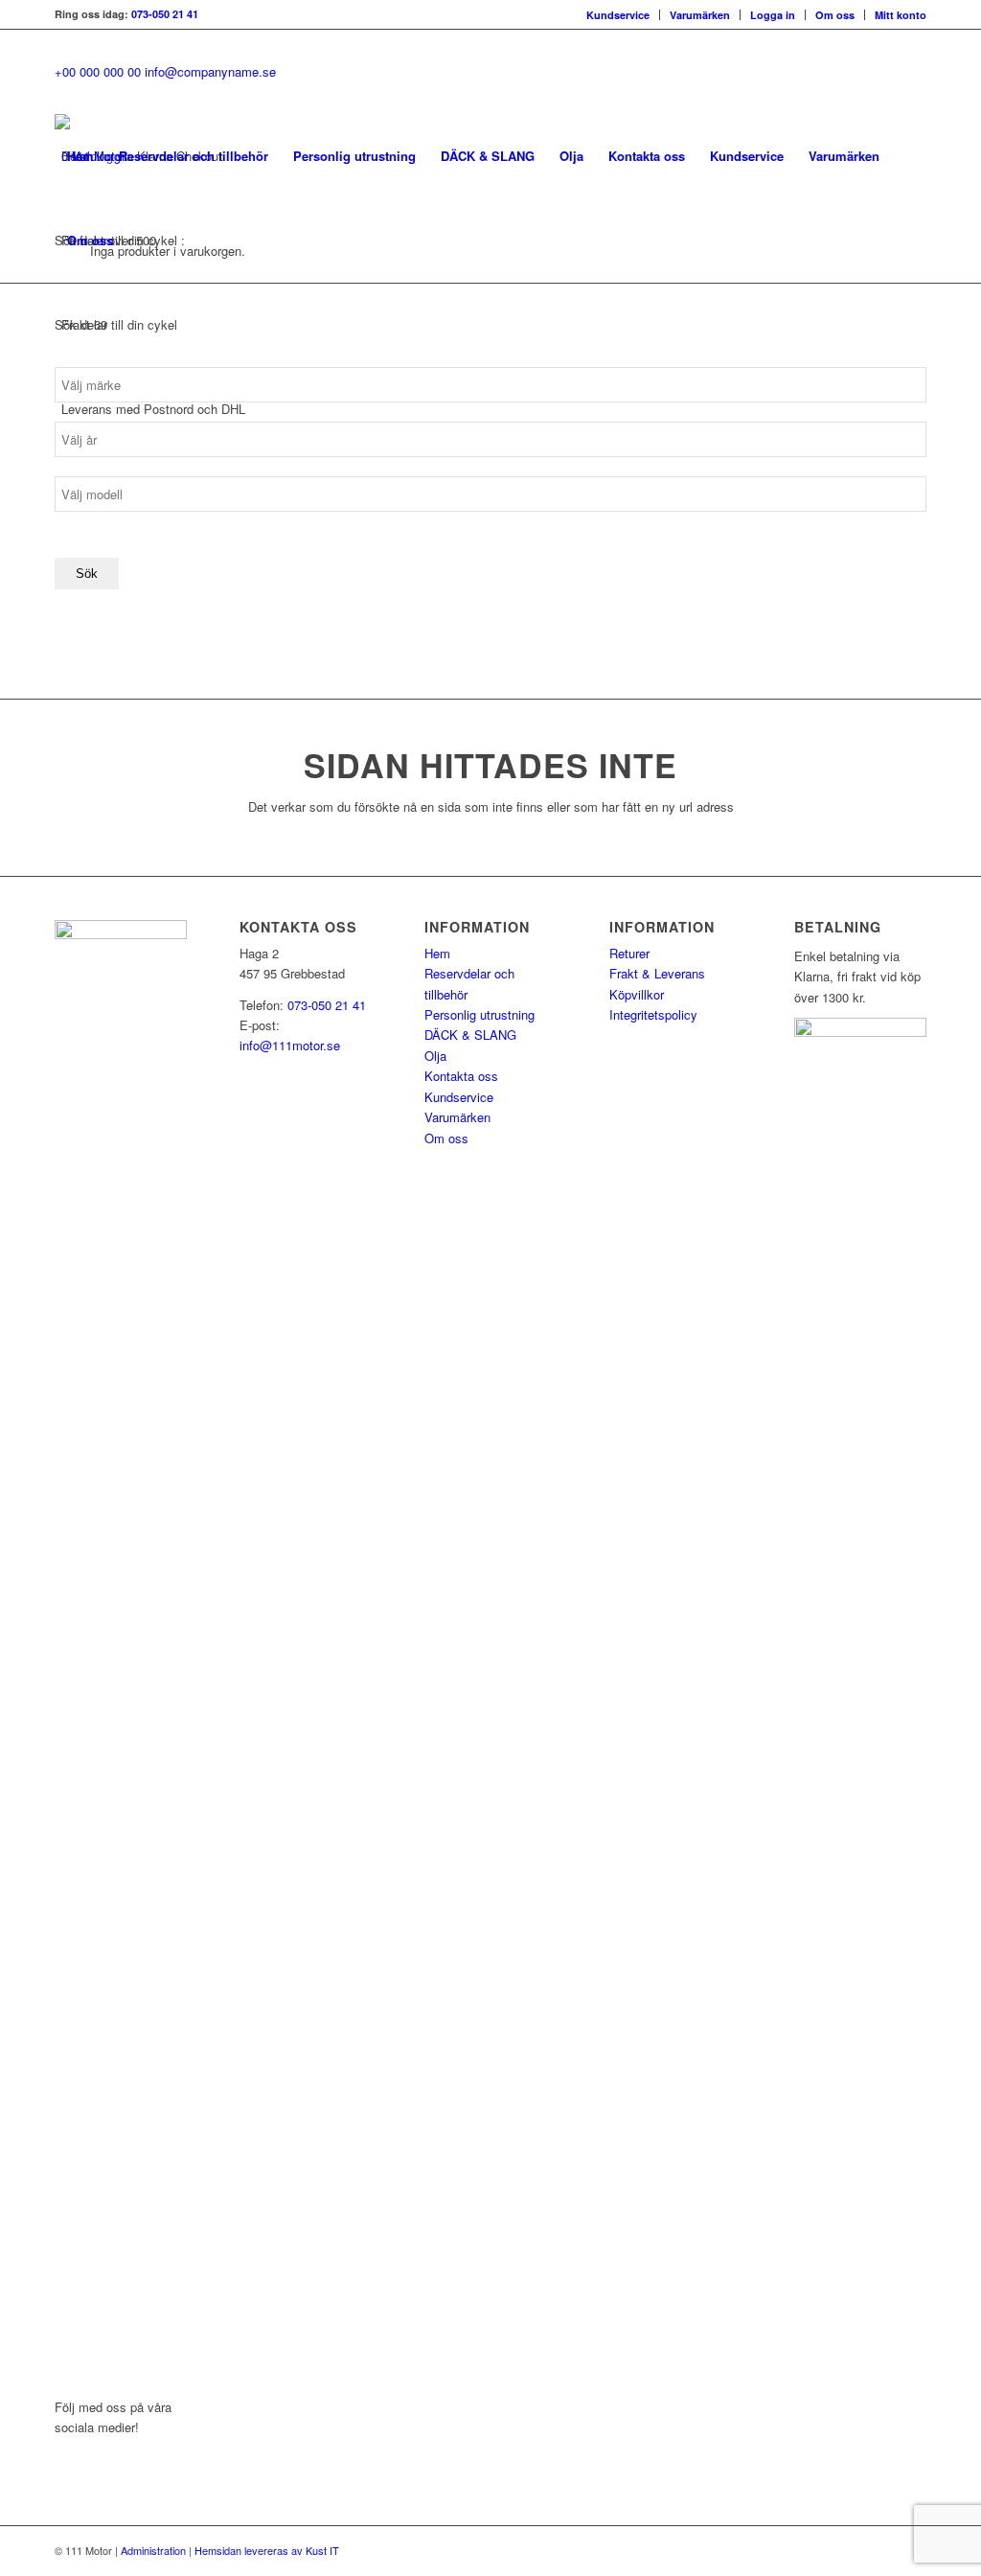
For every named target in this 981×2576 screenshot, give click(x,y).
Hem (437, 953)
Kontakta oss (461, 1076)
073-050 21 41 (165, 14)
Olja (435, 1056)
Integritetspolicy (653, 1014)
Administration (153, 2550)
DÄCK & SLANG (470, 1035)
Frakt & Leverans (657, 973)
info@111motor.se (290, 1045)
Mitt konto (901, 15)
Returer (629, 953)
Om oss (835, 15)
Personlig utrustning (479, 1014)
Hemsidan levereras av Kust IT (267, 2550)
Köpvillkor (637, 994)
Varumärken (700, 15)
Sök (87, 574)
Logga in (773, 15)
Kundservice (618, 15)
